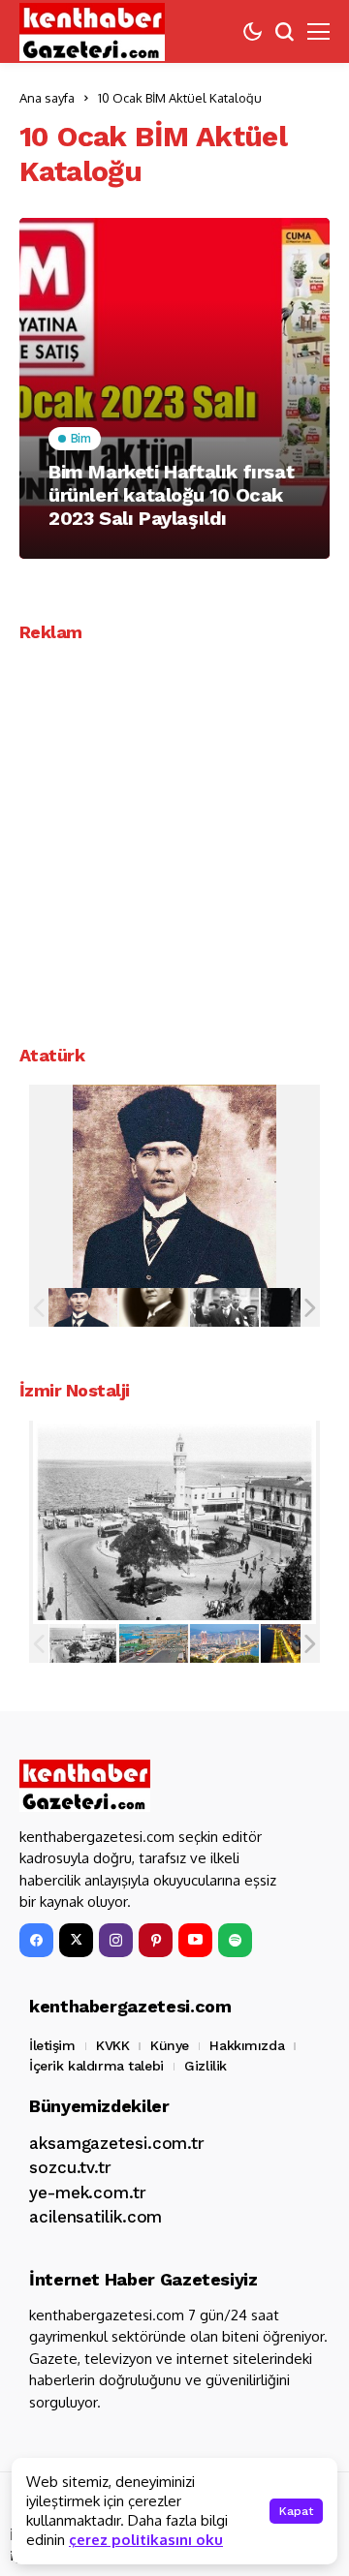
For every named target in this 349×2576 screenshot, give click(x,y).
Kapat (296, 2511)
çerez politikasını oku (146, 2540)
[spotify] (235, 1940)
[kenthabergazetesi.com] (92, 32)
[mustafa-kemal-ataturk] (83, 1308)
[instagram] (116, 1940)
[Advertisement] (174, 837)
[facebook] (36, 1940)
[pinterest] (156, 1940)
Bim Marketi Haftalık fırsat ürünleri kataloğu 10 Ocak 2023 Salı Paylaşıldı (171, 495)
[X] (76, 1940)
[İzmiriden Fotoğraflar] (83, 1643)
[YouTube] (195, 1940)
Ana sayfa (47, 98)
